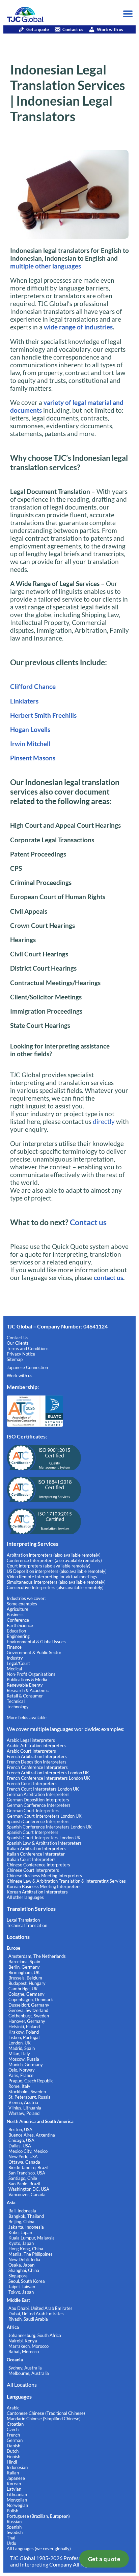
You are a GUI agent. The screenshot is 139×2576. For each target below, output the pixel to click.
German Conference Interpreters (39, 1805)
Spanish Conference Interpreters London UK (49, 1827)
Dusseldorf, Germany (29, 2005)
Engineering (18, 1636)
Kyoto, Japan (21, 2243)
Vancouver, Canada (27, 2194)
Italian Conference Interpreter (36, 1854)
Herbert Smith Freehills (43, 715)
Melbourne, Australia (29, 2373)
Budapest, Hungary (27, 1983)
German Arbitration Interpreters (38, 1794)
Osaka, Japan (21, 2265)
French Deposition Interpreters (37, 1762)
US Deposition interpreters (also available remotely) (57, 1571)
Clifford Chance (33, 686)
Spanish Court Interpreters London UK (44, 1838)
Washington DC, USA (29, 2189)
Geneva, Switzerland (28, 2010)
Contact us (73, 29)
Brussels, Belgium (25, 1978)
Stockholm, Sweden (27, 2092)
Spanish (14, 2527)
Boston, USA (20, 2129)
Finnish (13, 2456)
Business (15, 1615)
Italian (13, 2473)
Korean (14, 2484)
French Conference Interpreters (37, 1767)
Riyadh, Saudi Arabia (28, 2319)
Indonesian (17, 2467)
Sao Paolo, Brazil (24, 2184)
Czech (13, 2429)
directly (103, 1121)
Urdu (11, 2543)
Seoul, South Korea (27, 2281)
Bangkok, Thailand (26, 2216)
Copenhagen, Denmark (31, 1999)
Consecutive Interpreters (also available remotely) (55, 1587)
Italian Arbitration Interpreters (36, 1848)
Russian (14, 2521)
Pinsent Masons (33, 758)
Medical (14, 1669)
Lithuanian (17, 2494)
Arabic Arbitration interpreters (36, 1746)
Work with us (110, 29)
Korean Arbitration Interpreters (37, 1892)
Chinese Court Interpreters (33, 1870)
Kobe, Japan (20, 2232)
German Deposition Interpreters (38, 1800)
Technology (18, 1707)
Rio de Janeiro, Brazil (28, 2167)
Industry (15, 1658)
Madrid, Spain (22, 2048)
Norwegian (17, 2505)
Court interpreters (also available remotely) (49, 1566)
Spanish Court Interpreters (33, 1832)
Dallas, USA (20, 2146)
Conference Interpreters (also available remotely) (54, 1560)
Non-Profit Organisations (31, 1674)
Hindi (12, 2462)
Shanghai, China (24, 2270)
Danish (13, 2446)
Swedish (15, 2532)
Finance (14, 1647)
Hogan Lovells (30, 729)
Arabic (13, 2408)
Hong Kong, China (26, 2249)
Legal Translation (23, 1920)
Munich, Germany (26, 2064)
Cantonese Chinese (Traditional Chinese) (46, 2413)
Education (16, 1631)
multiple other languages (46, 266)
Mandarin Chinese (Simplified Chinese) (44, 2419)
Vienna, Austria (23, 2102)
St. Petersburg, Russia (30, 2097)
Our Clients (18, 1343)
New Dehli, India (24, 2259)
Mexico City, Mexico (28, 2151)
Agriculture (18, 1609)
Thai (11, 2538)
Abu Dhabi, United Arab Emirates (40, 2308)
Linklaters (24, 701)
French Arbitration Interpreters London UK (48, 1773)
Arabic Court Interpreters (31, 1751)
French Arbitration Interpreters (37, 1756)
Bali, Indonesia (22, 2211)
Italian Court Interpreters (31, 1859)
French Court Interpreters (32, 1783)
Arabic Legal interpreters (31, 1740)
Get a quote (104, 2559)
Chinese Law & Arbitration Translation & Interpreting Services (66, 1881)
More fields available (27, 1717)
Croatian (15, 2424)
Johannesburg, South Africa (35, 2335)
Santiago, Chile (23, 2178)
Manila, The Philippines (31, 2254)
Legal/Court (18, 1663)
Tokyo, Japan (21, 2292)
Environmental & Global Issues (36, 1642)
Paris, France (21, 2075)
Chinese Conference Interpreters (38, 1865)
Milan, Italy (19, 2054)
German (15, 2440)
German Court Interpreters (33, 1811)
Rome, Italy (19, 2086)
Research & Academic (28, 1690)
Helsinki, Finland (24, 2027)
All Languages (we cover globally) (39, 2549)
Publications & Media (27, 1680)
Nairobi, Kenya (23, 2341)
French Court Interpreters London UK (43, 1789)
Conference (18, 1620)
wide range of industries (78, 327)
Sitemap (15, 1359)
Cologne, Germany (26, 1994)
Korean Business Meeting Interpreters (44, 1886)
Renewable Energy (25, 1685)
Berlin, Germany (24, 1967)
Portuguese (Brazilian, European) (38, 2516)
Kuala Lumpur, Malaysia (32, 2238)
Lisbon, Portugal (24, 2037)
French (13, 2435)
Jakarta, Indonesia (26, 2227)
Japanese (16, 2478)
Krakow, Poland (24, 2032)
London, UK (20, 2043)
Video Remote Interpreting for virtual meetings (52, 1577)
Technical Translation (27, 1925)
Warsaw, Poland (24, 2113)
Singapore (18, 2276)
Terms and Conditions (28, 1348)
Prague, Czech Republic (31, 2081)
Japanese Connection (27, 1367)
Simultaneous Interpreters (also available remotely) (56, 1582)
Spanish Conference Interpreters (38, 1821)
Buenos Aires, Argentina (32, 2135)
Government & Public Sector (34, 1652)
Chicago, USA (21, 2140)
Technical (16, 1701)
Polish (12, 2511)
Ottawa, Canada (24, 2162)
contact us (108, 1278)
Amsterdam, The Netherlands (37, 1956)
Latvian (14, 2489)
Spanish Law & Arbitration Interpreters (44, 1843)
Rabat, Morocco (24, 2352)
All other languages (25, 1897)
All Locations (22, 2385)
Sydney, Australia (25, 2368)
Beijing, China (21, 2222)
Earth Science (20, 1625)
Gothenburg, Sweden (29, 2016)
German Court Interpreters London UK (44, 1816)
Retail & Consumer (25, 1696)
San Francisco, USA (27, 2173)
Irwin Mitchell (30, 744)
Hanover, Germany (27, 2021)
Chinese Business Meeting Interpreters (44, 1876)
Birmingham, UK (24, 1972)
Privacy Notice (21, 1354)
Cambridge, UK (23, 1989)
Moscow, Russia (24, 2059)
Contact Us (18, 1338)
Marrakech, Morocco (29, 2346)
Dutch (13, 2451)
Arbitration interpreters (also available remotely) (54, 1555)
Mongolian (17, 2500)
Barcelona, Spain (24, 1962)
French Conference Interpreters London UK (48, 1778)
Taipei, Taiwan (22, 2287)
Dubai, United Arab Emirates (36, 2314)
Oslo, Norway (22, 2070)
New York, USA (23, 2157)
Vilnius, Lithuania (25, 2108)
